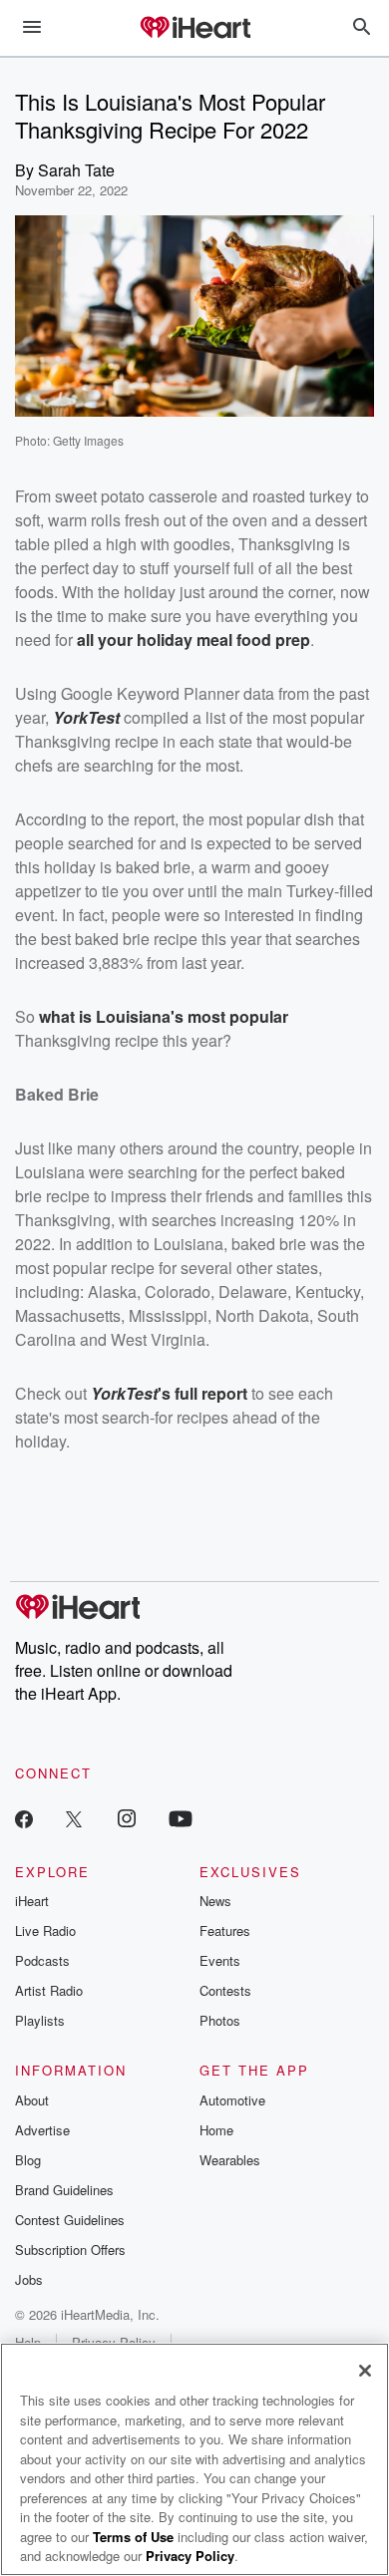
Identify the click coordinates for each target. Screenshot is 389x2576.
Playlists (40, 2020)
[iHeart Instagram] (127, 1818)
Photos (220, 2020)
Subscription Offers (70, 2250)
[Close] (365, 2371)
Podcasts (42, 1960)
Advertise (42, 2130)
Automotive (232, 2100)
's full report (202, 1393)
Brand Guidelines (64, 2190)
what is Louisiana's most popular (164, 1016)
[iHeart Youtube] (181, 1818)
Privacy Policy (190, 2556)
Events (220, 1960)
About (32, 2100)
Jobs (29, 2279)
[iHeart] (194, 29)
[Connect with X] (74, 1818)
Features (225, 1931)
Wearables (230, 2160)
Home (216, 2130)
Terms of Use (133, 2537)
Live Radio (45, 1931)
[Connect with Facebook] (24, 1818)
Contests (225, 1990)
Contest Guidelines (70, 2220)
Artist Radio (49, 1990)
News (215, 1901)
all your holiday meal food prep (194, 640)
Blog (28, 2160)
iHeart (32, 1901)
